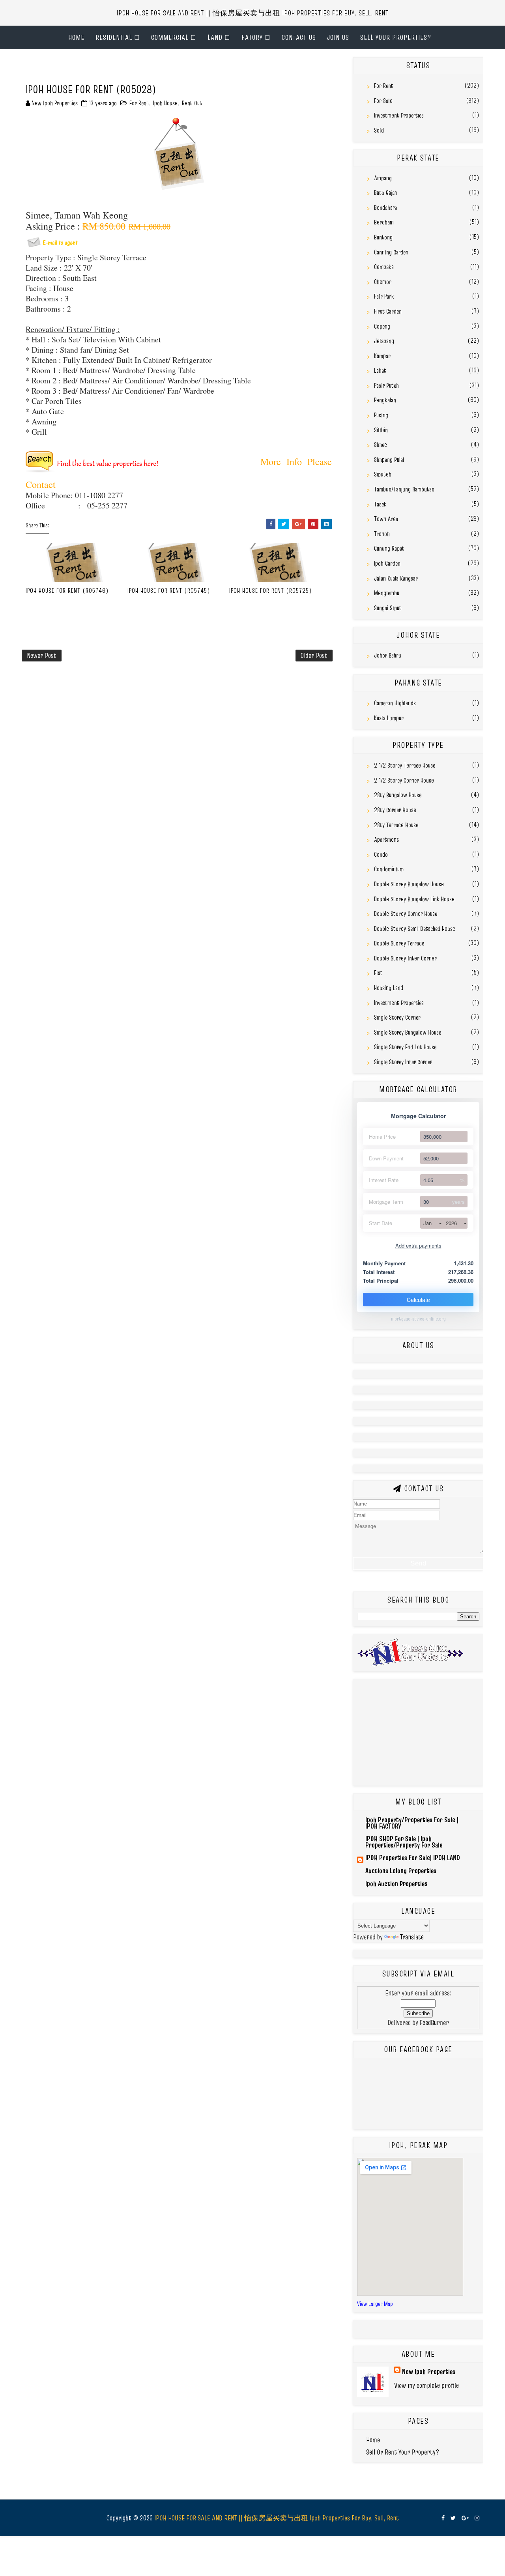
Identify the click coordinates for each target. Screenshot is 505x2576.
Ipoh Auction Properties (397, 1884)
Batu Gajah (385, 192)
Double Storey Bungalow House (409, 884)
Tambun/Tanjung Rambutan (404, 489)
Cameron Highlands (395, 703)
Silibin (381, 430)
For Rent (139, 103)
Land (215, 37)
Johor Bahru (388, 655)
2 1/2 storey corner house (404, 780)
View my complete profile (426, 2385)
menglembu (387, 593)
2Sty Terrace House (396, 825)
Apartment (386, 839)
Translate (412, 1937)
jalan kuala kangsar (396, 578)
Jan (427, 1223)
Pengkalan (385, 400)
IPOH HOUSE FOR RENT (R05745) (169, 590)
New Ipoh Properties (429, 2371)
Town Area (386, 519)
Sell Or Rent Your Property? (403, 2452)
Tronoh (382, 534)
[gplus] (465, 2518)
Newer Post (42, 655)
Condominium (389, 869)
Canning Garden (391, 252)
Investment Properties (399, 115)
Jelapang (384, 341)
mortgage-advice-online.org (418, 1319)
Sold (379, 130)
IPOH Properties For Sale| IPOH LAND (413, 1858)
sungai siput (388, 608)
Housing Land (389, 988)
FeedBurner (434, 2022)
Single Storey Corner (397, 1017)
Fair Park (384, 296)
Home (76, 37)
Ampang (383, 178)
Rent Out (192, 103)
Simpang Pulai (389, 460)
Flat (378, 973)
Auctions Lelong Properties (401, 1871)
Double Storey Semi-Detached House (415, 928)
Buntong (383, 237)
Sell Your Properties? (396, 37)
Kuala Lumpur (389, 718)
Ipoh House (165, 103)
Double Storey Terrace (399, 943)
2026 (451, 1223)
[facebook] (443, 2518)
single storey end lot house (405, 1047)
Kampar (382, 356)
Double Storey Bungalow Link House (414, 899)
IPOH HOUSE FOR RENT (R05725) (271, 590)
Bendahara (385, 207)
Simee (381, 445)
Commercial (170, 37)
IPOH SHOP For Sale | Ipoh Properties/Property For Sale (404, 1842)
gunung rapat (389, 548)
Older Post (314, 655)
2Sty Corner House (395, 810)
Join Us (338, 37)
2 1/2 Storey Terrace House (405, 765)
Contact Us (299, 37)
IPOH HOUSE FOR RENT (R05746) (67, 590)
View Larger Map (375, 2304)
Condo (381, 854)
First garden (388, 311)
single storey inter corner (403, 1062)
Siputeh (383, 474)
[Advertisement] (114, 69)
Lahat (380, 370)
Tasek (380, 504)
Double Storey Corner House (406, 913)
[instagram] (477, 2518)
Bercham (384, 222)
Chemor (383, 282)
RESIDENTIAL (114, 37)
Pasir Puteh (386, 385)
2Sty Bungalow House (398, 795)
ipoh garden (387, 563)
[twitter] (453, 2518)
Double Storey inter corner (405, 958)
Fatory (252, 37)
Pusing (381, 415)
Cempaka (384, 267)
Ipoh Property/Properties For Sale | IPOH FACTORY (412, 1823)
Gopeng (382, 326)
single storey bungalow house (408, 1032)
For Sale (383, 101)
